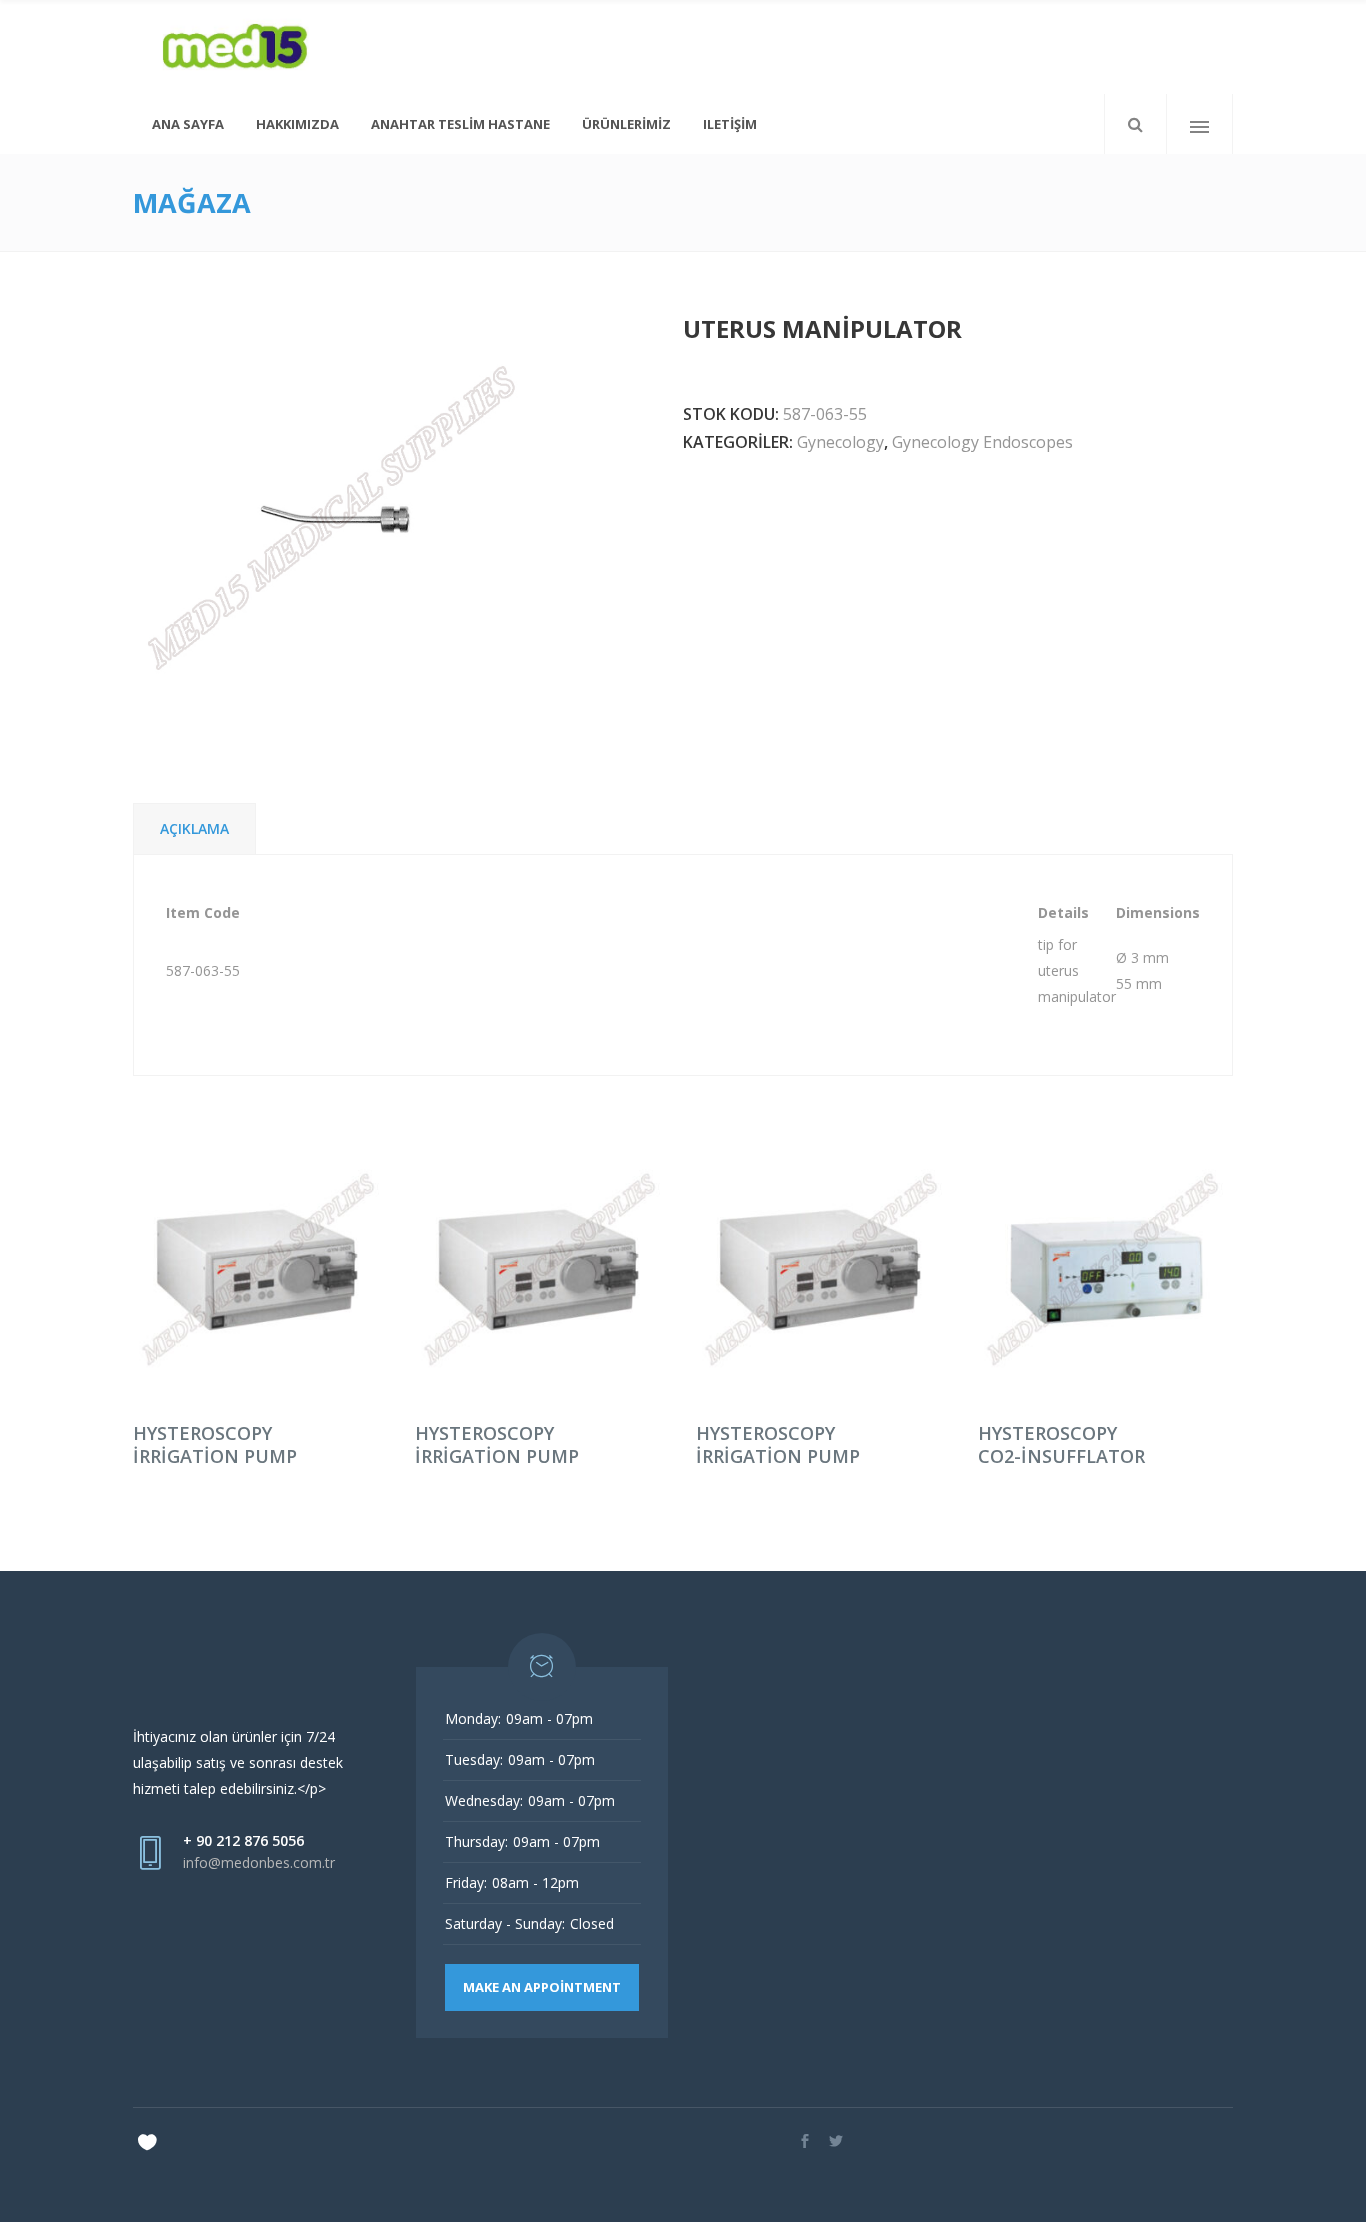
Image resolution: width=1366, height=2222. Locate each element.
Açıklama (194, 828)
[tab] (194, 828)
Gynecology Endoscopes (982, 442)
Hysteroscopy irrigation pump (215, 1444)
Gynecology (840, 442)
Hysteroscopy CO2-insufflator (1061, 1444)
